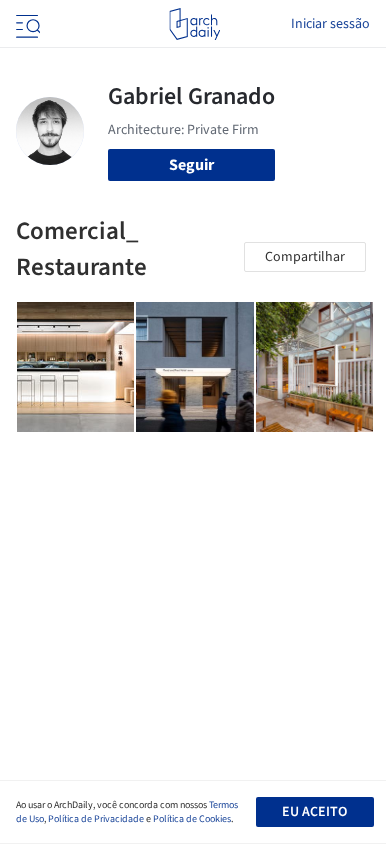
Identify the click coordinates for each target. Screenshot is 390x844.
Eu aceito (314, 812)
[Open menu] (26, 24)
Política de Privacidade (96, 819)
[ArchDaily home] (194, 24)
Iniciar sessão (330, 24)
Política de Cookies (192, 819)
